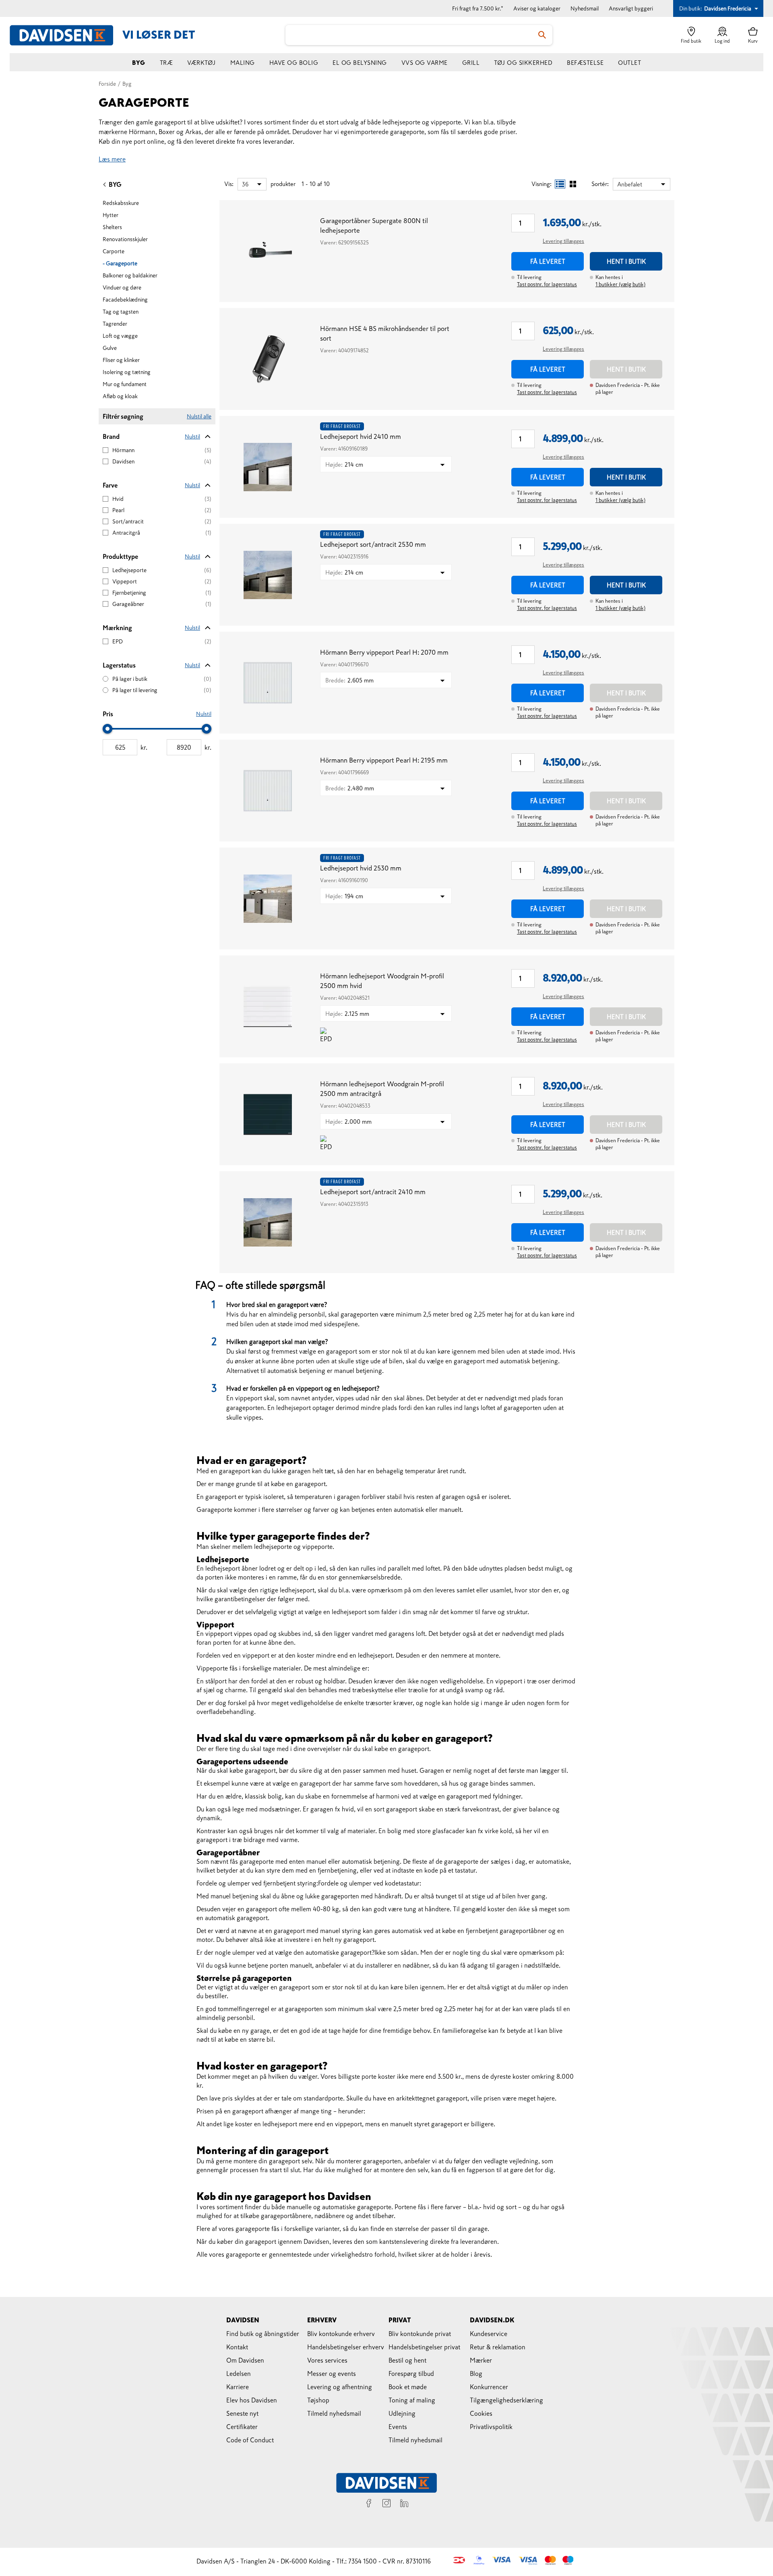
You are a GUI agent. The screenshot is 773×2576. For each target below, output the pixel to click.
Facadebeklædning (125, 300)
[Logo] (66, 35)
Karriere (238, 2387)
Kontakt (237, 2347)
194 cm (344, 896)
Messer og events (332, 2373)
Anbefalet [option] (630, 184)
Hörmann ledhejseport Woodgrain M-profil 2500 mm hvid (382, 981)
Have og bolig (294, 63)
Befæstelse (585, 63)
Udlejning (402, 2413)
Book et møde (408, 2387)
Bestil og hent (407, 2360)
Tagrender (115, 324)
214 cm (344, 464)
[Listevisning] (560, 184)
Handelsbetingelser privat (424, 2347)
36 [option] (245, 184)
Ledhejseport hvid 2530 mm (361, 868)
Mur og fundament (125, 384)
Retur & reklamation (498, 2347)
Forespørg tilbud (411, 2373)
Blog (476, 2373)
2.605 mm (349, 680)
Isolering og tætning (127, 372)
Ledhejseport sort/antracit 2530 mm (373, 545)
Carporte (114, 251)
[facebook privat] (369, 2504)
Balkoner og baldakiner (130, 275)
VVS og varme (425, 63)
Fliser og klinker (121, 360)
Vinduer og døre (122, 287)
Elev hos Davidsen (252, 2400)
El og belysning (360, 63)
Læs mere (112, 159)
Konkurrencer (489, 2387)
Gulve (110, 348)
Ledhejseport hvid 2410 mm (361, 437)
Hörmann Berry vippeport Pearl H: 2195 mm (384, 760)
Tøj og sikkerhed (523, 63)
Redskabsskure (121, 203)
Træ (166, 63)
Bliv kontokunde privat (420, 2334)
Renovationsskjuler (125, 239)
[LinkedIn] (404, 2504)
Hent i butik (626, 261)
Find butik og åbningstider (263, 2334)
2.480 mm (350, 788)
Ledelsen (239, 2373)
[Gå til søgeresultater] (542, 35)
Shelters (112, 227)
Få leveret (548, 261)
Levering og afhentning (340, 2387)
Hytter (111, 215)
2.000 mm (348, 1122)
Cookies (481, 2413)
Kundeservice (489, 2334)
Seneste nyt (242, 2413)
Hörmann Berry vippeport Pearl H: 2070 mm (384, 652)
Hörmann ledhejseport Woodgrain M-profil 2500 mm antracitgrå (382, 1089)
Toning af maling (412, 2400)
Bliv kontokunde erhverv (341, 2334)
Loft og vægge (120, 336)
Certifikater (242, 2427)
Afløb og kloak (120, 396)
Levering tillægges (563, 241)
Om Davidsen (245, 2360)
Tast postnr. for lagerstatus (547, 284)
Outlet (629, 63)
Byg (139, 63)
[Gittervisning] (573, 184)
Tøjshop (318, 2400)
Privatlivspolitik (491, 2427)
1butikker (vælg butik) (620, 284)
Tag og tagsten (121, 312)
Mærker (481, 2360)
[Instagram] (386, 2504)
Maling (243, 63)
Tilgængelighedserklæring (506, 2400)
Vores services (327, 2360)
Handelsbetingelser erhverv (346, 2347)
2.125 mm (347, 1014)
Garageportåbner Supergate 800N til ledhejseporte (374, 226)
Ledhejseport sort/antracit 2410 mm (373, 1192)
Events (398, 2427)
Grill (471, 63)
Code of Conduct (250, 2440)
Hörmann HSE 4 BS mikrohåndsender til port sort (385, 334)
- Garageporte (120, 263)
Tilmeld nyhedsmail (334, 2413)
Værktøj (202, 63)
